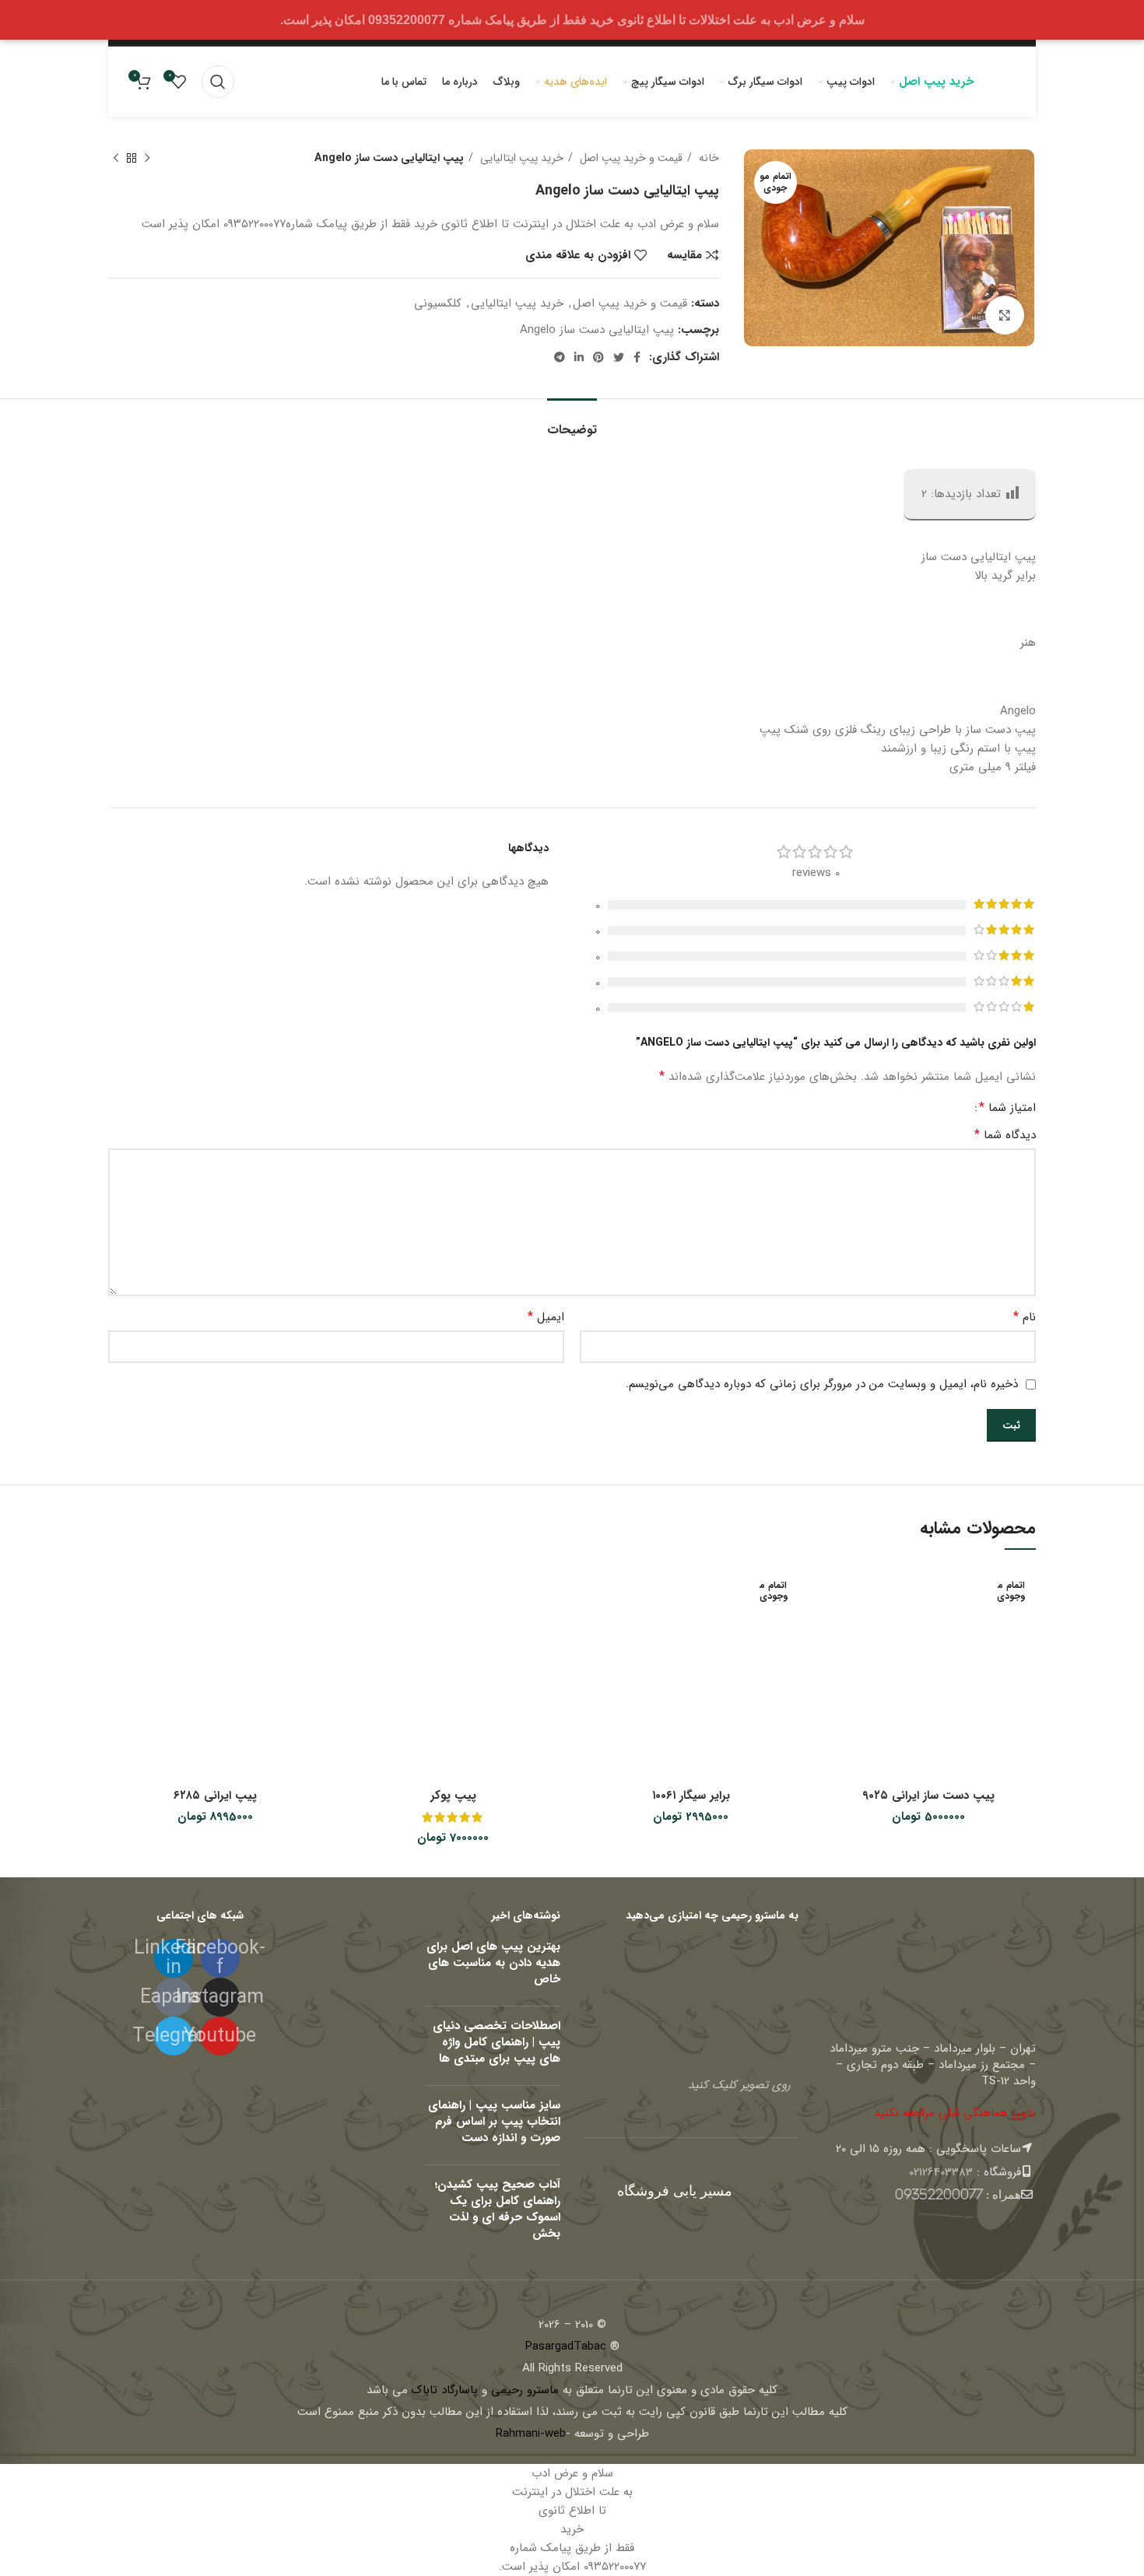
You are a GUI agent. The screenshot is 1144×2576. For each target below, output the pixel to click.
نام (1025, 1317)
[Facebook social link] (637, 357)
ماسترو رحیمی (525, 2390)
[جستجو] (218, 82)
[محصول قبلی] (147, 158)
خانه (707, 158)
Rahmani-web (531, 2434)
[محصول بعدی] (116, 158)
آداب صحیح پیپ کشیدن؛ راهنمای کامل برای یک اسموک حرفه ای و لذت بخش (497, 2209)
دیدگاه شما (1005, 1135)
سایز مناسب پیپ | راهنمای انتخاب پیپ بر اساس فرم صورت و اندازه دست (494, 2122)
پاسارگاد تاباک (445, 2390)
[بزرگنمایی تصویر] (1005, 315)
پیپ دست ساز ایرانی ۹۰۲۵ (928, 1796)
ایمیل (546, 1317)
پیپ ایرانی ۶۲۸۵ (215, 1796)
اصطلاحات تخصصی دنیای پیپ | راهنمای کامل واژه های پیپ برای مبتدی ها (497, 2042)
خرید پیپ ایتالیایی (520, 158)
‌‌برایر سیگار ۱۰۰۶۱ (691, 1796)
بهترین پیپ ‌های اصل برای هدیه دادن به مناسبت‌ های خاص (493, 1963)
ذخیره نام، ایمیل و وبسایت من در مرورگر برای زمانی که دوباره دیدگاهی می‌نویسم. (822, 1384)
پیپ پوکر (453, 1796)
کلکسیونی (438, 303)
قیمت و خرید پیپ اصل (630, 158)
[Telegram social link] (560, 357)
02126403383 (941, 2172)
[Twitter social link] (619, 357)
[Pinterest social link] (598, 357)
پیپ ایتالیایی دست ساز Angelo (597, 330)
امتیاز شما (1007, 1108)
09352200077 (939, 2194)
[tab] (572, 422)
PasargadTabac (566, 2346)
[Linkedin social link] (579, 357)
